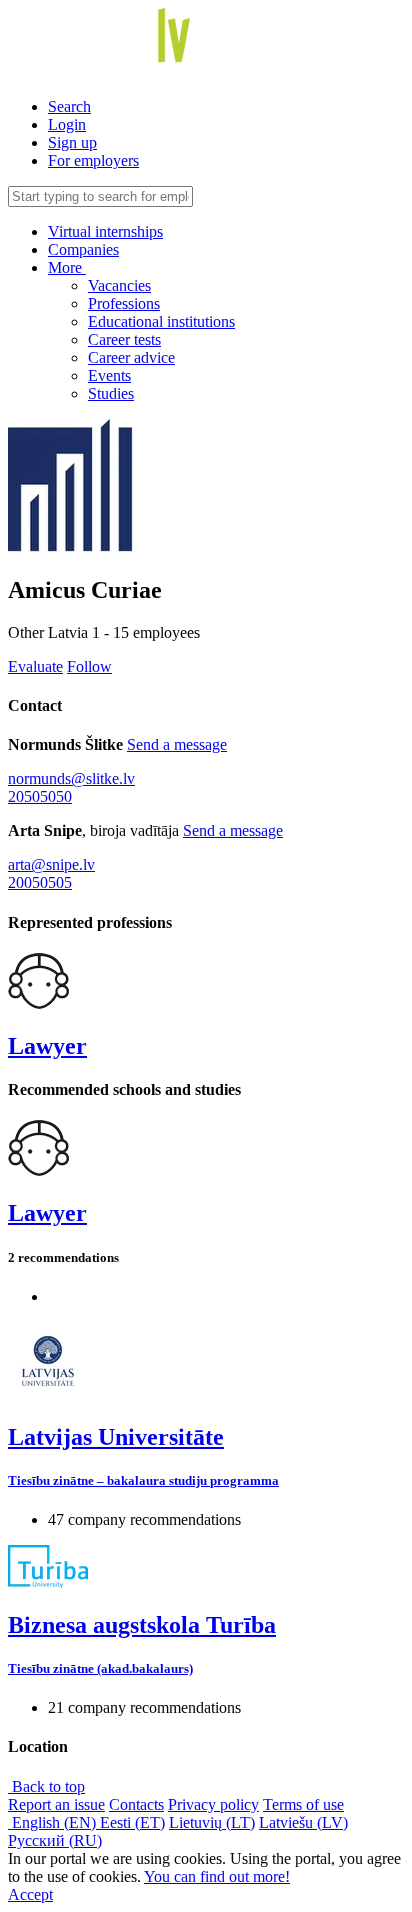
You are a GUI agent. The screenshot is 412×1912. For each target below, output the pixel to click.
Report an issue (56, 1804)
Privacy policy (213, 1804)
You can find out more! (217, 1876)
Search (69, 106)
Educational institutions (161, 321)
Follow (89, 666)
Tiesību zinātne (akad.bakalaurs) (100, 1668)
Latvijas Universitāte (116, 1437)
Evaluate (35, 666)
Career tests (124, 339)
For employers (93, 160)
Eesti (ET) (132, 1822)
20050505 (40, 882)
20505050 (40, 796)
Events (109, 375)
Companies (83, 249)
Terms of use (303, 1804)
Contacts (136, 1804)
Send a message (177, 744)
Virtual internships (105, 231)
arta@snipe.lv (51, 864)
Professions (124, 303)
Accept (30, 1894)
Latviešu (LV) (303, 1822)
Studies (111, 393)
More (67, 267)
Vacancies (119, 285)
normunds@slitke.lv (71, 778)
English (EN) (54, 1822)
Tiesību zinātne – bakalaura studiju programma (143, 1480)
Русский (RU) (55, 1840)
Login (67, 124)
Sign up (72, 142)
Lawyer (47, 1046)
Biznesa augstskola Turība (142, 1625)
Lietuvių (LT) (212, 1822)
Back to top (46, 1786)
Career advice (131, 357)
